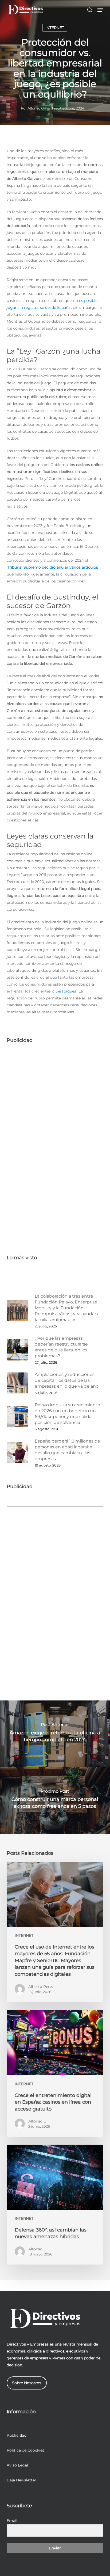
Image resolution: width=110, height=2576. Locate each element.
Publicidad (17, 2435)
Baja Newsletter (21, 2480)
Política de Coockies (25, 2450)
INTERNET (55, 28)
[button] (100, 10)
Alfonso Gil (37, 108)
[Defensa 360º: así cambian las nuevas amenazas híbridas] (55, 2204)
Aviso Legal (17, 2465)
